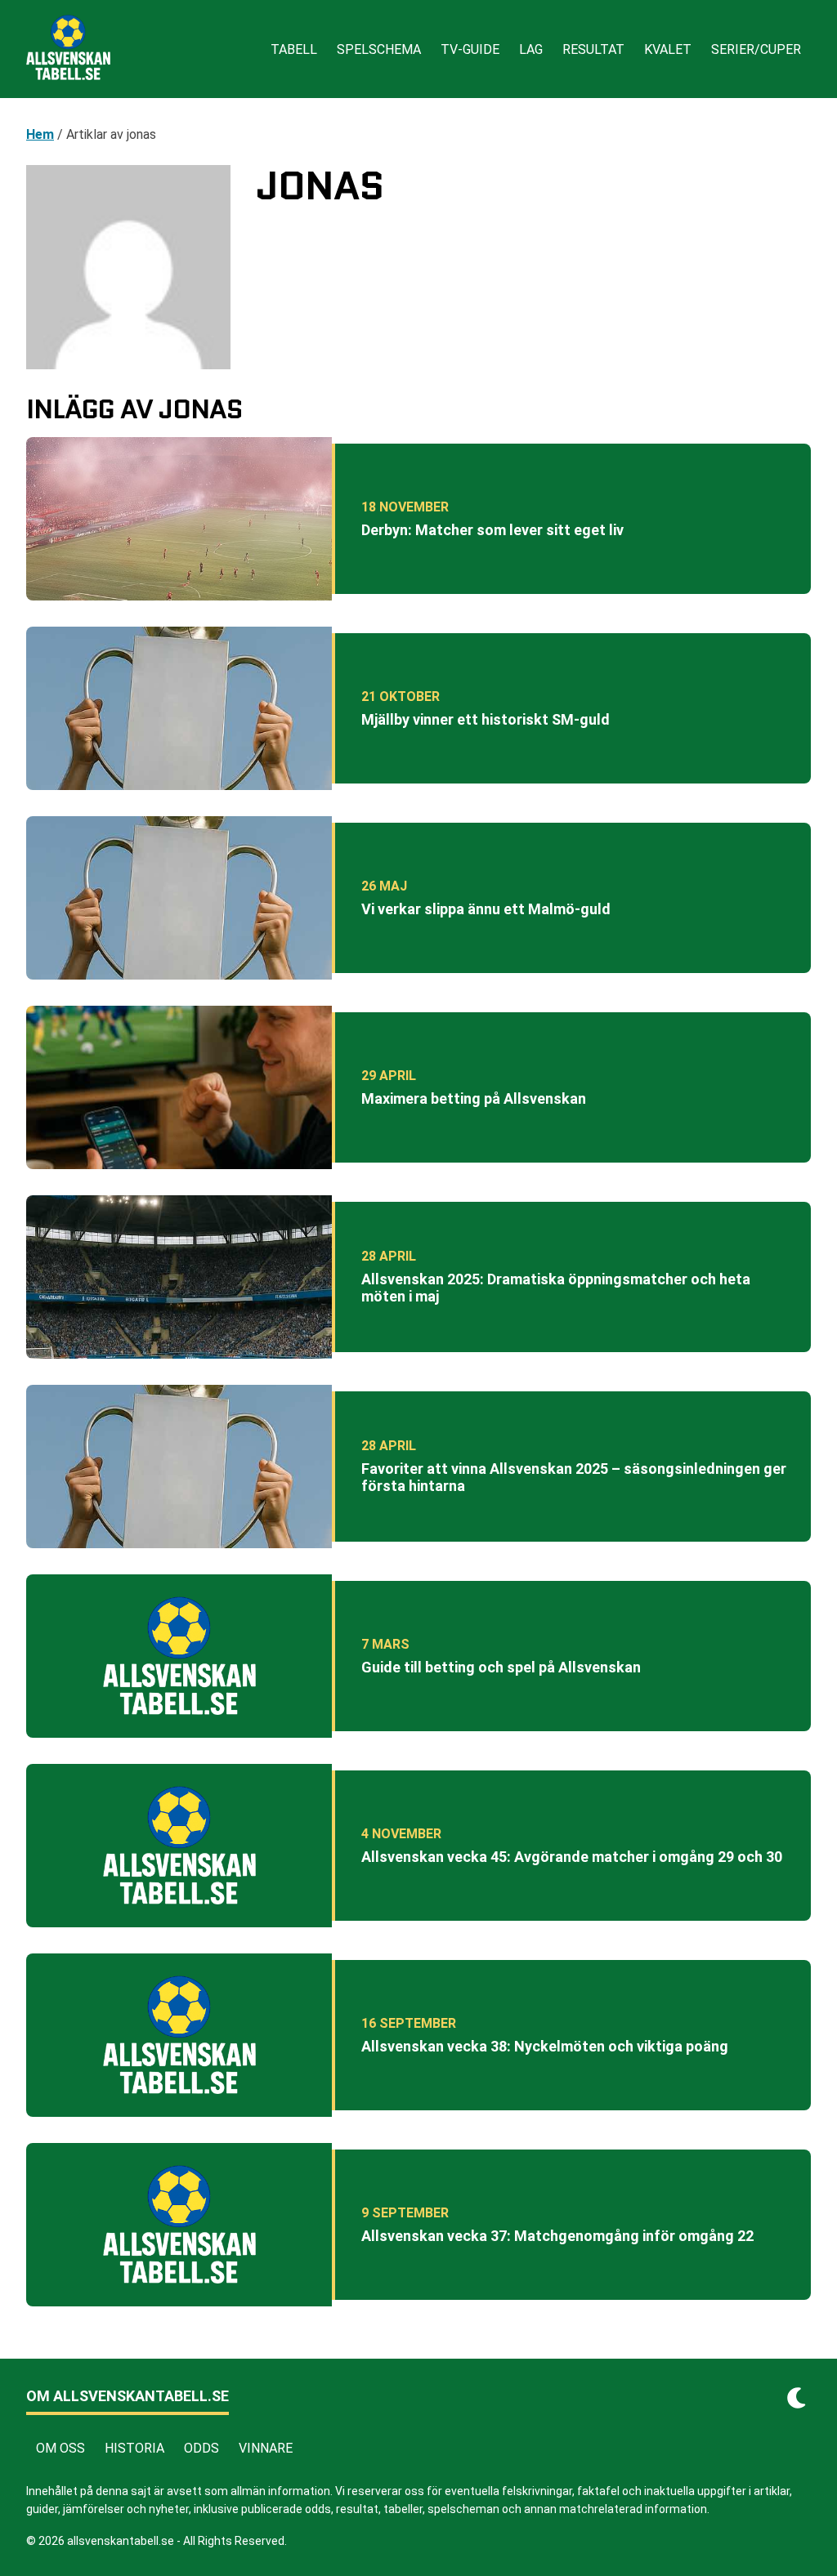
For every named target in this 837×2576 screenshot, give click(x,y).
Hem (40, 134)
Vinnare (266, 2448)
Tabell (294, 49)
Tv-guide (470, 49)
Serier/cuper (756, 49)
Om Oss (60, 2448)
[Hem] (68, 49)
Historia (134, 2448)
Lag (531, 49)
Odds (201, 2448)
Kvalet (668, 49)
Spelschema (379, 49)
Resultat (593, 49)
